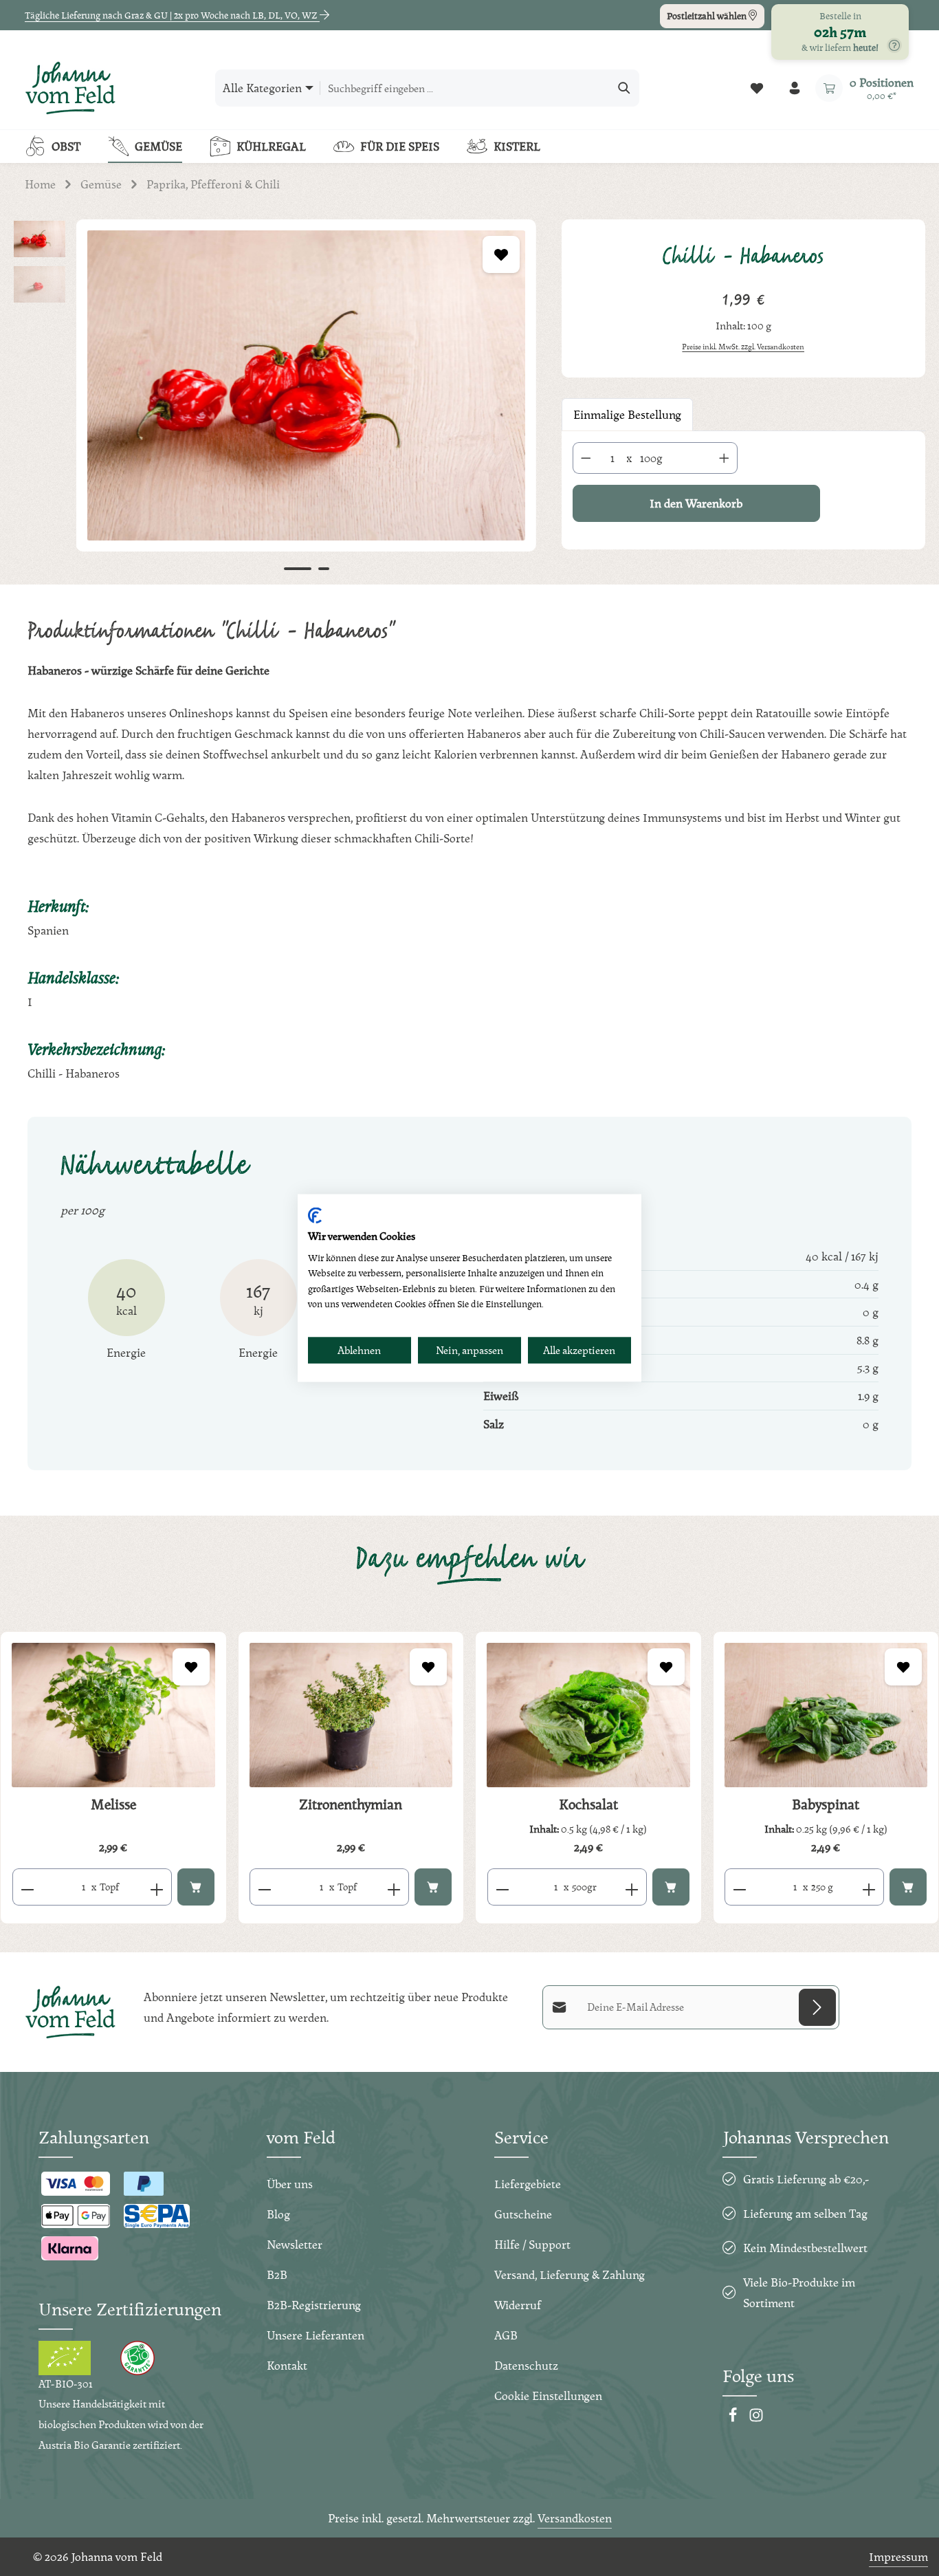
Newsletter (295, 2244)
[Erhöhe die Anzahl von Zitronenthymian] (394, 1887)
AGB (506, 2335)
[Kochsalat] (588, 1715)
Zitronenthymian (351, 1804)
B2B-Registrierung (314, 2305)
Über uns (290, 2184)
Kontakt (287, 2365)
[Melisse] (113, 1715)
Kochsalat (588, 1804)
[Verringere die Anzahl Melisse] (27, 1887)
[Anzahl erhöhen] (725, 458)
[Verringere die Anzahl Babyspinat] (739, 1887)
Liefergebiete (528, 2184)
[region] (274, 402)
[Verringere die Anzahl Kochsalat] (502, 1887)
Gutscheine (523, 2214)
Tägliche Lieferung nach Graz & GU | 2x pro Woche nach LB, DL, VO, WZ (172, 15)
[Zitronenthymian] (351, 1715)
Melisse (113, 1804)
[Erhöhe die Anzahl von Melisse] (157, 1887)
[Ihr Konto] (794, 88)
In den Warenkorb (696, 503)
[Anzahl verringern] (586, 458)
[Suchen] (625, 88)
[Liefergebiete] (894, 45)
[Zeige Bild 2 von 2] (324, 569)
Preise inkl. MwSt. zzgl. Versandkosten (743, 347)
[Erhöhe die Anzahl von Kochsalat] (632, 1887)
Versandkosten (575, 2518)
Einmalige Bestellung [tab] (627, 414)
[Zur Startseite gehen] (70, 88)
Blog (278, 2214)
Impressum (898, 2556)
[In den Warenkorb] (196, 1887)
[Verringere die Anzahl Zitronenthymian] (264, 1887)
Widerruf (518, 2305)
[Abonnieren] (817, 2007)
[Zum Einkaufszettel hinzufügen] (501, 254)
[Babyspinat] (826, 1715)
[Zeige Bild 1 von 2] (298, 569)
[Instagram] (756, 2418)
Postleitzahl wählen (708, 16)
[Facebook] (734, 2418)
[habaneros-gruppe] (306, 385)
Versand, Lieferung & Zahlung (570, 2274)
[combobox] (465, 88)
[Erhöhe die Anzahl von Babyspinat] (869, 1887)
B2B (277, 2274)
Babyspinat (826, 1804)
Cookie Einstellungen (548, 2395)
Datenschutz (526, 2365)
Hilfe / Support (532, 2244)
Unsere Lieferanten (316, 2335)
